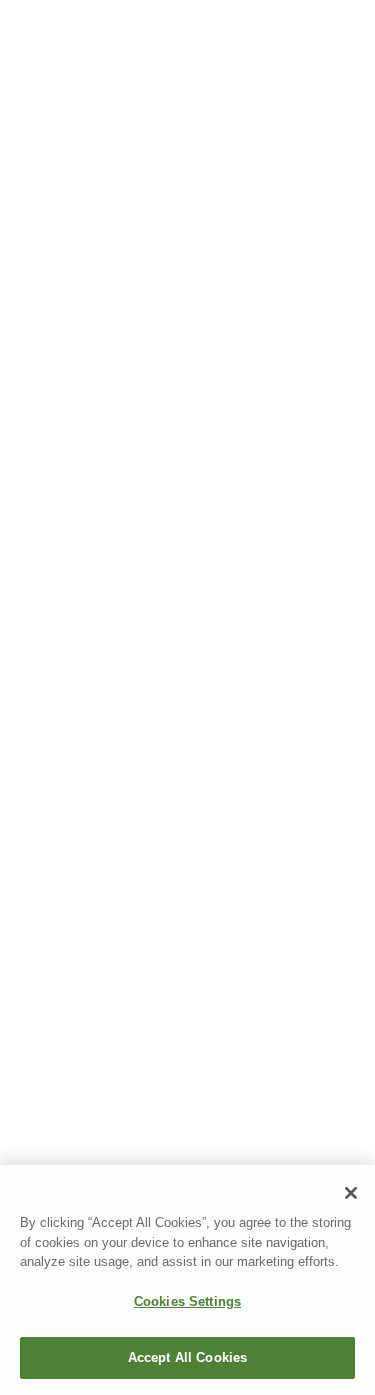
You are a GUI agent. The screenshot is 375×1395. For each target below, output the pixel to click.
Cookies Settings (187, 1301)
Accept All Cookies (187, 1357)
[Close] (351, 1193)
